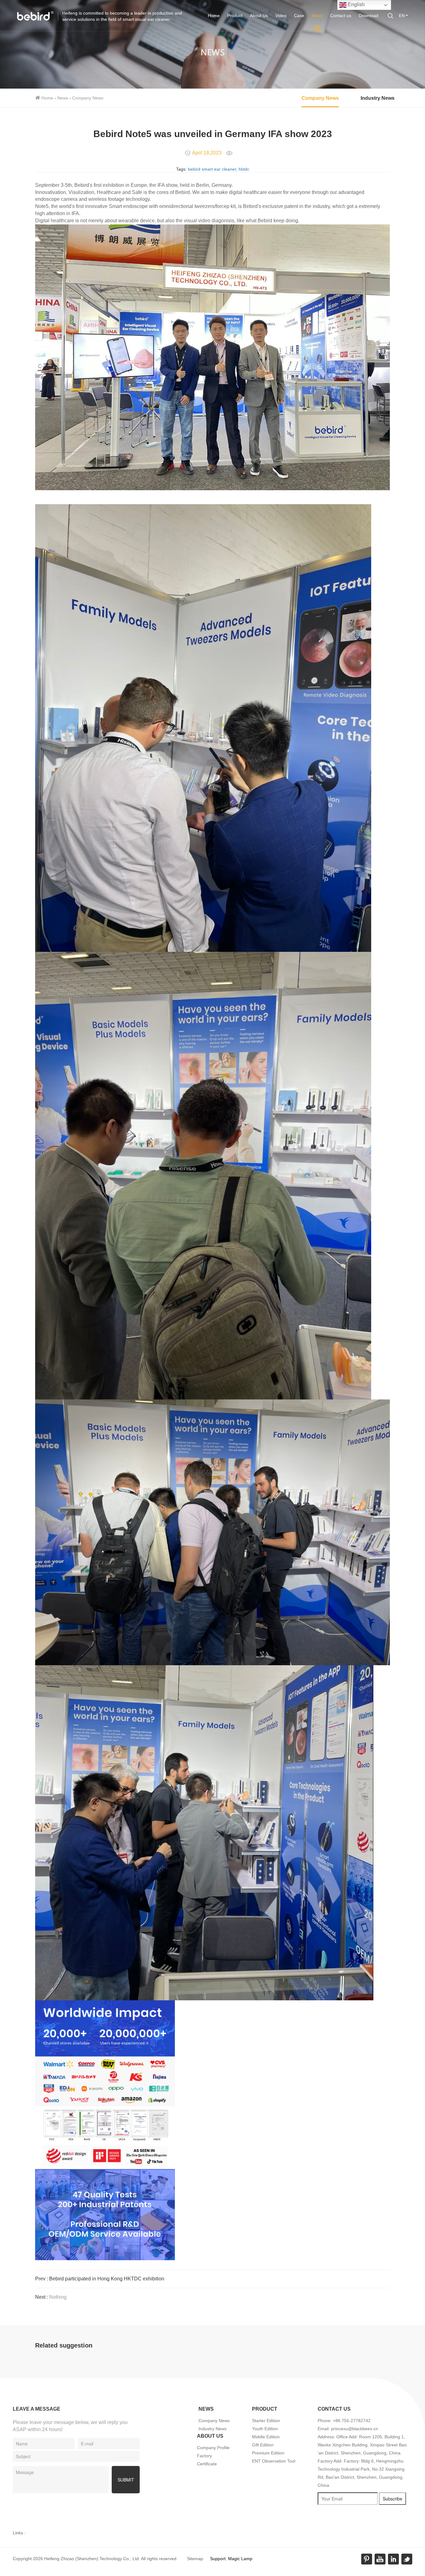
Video (281, 16)
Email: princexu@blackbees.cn (348, 2429)
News (317, 16)
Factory (204, 2456)
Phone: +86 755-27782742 (344, 2421)
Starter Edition (266, 2421)
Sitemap (195, 2559)
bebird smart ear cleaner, (213, 169)
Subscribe (392, 2499)
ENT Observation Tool (274, 2461)
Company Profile (213, 2448)
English (356, 5)
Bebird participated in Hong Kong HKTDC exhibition (107, 2279)
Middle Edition (266, 2437)
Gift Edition (263, 2445)
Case (299, 16)
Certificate (207, 2464)
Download (369, 16)
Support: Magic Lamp (231, 2559)
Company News (88, 98)
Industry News (378, 98)
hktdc (244, 169)
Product (235, 16)
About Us (259, 16)
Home (214, 16)
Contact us (341, 16)
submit (126, 2480)
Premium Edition (268, 2453)
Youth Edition (265, 2429)
